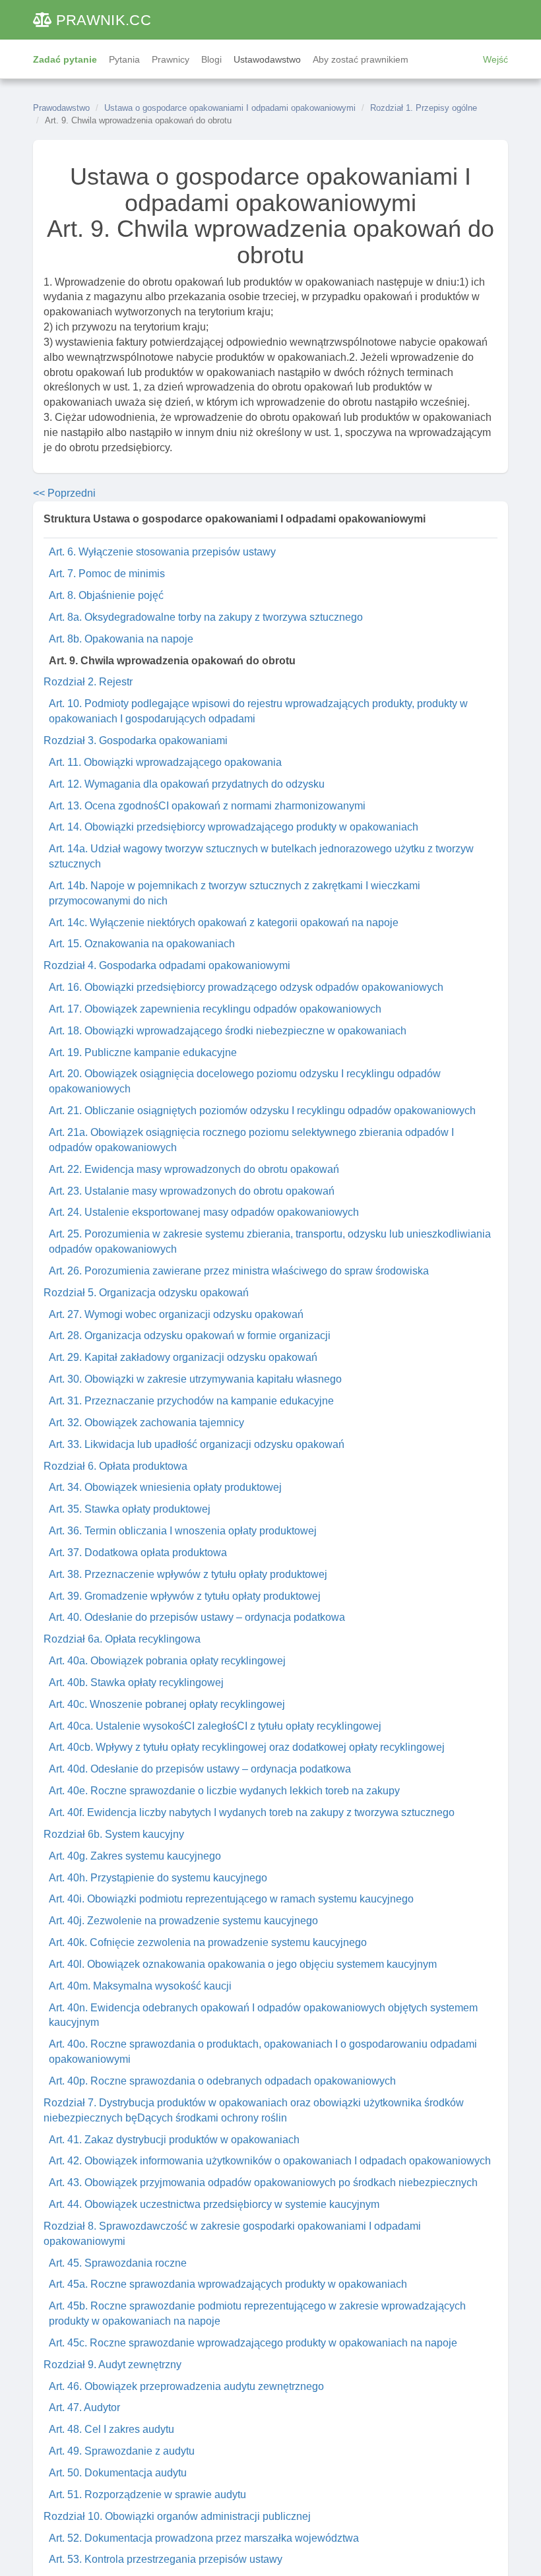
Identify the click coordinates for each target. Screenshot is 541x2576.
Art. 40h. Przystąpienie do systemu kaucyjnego (158, 1878)
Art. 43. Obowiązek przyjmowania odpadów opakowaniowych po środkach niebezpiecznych (263, 2183)
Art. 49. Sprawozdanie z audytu (122, 2451)
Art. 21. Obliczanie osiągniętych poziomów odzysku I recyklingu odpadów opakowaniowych (262, 1111)
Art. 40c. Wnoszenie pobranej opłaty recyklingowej (167, 1704)
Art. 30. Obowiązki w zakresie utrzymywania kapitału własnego (195, 1379)
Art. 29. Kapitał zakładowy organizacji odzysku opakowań (183, 1357)
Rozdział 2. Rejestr (88, 682)
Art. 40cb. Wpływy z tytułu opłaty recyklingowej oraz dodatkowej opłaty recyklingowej (247, 1747)
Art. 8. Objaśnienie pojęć (106, 595)
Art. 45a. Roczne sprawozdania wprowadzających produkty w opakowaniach (228, 2284)
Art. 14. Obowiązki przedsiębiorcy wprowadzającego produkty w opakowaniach (234, 827)
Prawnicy (171, 59)
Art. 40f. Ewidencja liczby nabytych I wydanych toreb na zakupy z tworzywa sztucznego (252, 1812)
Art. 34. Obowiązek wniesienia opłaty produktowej (165, 1487)
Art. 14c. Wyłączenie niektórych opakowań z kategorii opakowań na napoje (224, 923)
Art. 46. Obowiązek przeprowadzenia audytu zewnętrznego (186, 2386)
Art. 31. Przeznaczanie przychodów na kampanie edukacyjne (191, 1401)
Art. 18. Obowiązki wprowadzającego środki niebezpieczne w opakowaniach (228, 1031)
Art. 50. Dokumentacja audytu (118, 2473)
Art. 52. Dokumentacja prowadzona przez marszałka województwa (204, 2538)
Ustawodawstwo (267, 59)
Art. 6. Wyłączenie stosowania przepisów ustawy (162, 552)
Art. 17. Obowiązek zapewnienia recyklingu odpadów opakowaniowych (215, 1009)
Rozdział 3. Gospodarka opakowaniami (136, 740)
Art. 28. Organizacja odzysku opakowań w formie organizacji (190, 1335)
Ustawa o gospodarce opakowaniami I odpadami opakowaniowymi (230, 108)
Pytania (124, 59)
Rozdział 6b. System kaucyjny (114, 1834)
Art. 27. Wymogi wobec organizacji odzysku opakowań (176, 1314)
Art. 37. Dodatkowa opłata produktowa (138, 1553)
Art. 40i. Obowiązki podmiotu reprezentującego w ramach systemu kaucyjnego (231, 1899)
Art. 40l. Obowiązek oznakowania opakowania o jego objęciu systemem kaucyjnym (243, 1964)
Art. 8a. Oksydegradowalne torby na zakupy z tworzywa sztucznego (206, 617)
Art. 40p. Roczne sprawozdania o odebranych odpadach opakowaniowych (222, 2081)
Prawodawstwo (61, 108)
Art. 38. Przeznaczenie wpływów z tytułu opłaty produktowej (188, 1574)
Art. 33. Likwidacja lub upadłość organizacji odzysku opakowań (197, 1444)
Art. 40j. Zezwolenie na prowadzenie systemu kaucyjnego (183, 1921)
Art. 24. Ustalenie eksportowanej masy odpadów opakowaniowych (204, 1212)
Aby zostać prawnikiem (361, 59)
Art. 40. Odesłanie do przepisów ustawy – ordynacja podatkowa (197, 1617)
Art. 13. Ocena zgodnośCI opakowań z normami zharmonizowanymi (207, 806)
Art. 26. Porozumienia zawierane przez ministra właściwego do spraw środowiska (239, 1271)
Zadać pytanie (65, 59)
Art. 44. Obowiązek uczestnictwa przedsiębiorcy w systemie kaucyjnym (214, 2204)
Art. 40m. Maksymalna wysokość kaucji (140, 1986)
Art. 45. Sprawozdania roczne (118, 2263)
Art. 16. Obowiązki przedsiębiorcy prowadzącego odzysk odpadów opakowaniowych (246, 987)
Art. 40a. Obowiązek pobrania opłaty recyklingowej (167, 1661)
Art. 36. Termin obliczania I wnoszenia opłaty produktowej (183, 1531)
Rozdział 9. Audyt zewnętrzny (112, 2365)
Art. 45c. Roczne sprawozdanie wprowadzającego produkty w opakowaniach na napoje (253, 2343)
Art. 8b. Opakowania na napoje (121, 639)
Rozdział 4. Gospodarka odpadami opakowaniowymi (167, 965)
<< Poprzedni (64, 493)
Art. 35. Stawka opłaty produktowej (130, 1509)
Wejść (495, 59)
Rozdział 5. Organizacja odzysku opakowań (146, 1293)
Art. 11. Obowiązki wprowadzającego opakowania (165, 762)
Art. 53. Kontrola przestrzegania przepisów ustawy (166, 2559)
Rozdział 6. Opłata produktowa (115, 1466)
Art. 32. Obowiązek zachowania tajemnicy (146, 1423)
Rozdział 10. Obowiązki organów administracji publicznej (177, 2516)
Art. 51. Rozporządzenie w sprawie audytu (147, 2495)
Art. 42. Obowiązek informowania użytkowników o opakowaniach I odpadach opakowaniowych (270, 2161)
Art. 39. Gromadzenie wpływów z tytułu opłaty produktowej (185, 1596)
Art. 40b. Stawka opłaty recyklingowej (136, 1682)
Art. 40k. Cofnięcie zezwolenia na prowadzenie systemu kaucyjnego (208, 1942)
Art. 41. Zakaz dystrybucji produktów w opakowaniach (174, 2140)
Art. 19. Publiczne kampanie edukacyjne (143, 1052)
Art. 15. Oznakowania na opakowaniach (142, 944)
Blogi (211, 59)
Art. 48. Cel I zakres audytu (111, 2429)
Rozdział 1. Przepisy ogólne (424, 108)
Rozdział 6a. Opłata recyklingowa (122, 1639)
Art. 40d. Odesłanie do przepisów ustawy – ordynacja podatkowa (200, 1769)
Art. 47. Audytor (84, 2407)
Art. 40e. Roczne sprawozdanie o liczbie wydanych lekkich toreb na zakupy (224, 1791)
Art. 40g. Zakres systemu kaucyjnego (135, 1856)
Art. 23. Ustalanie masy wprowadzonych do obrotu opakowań (192, 1191)
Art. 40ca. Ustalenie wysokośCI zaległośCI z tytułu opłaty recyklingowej (215, 1726)
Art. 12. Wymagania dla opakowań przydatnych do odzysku (187, 784)
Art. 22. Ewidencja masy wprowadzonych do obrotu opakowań (194, 1169)
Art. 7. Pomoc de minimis (107, 574)
